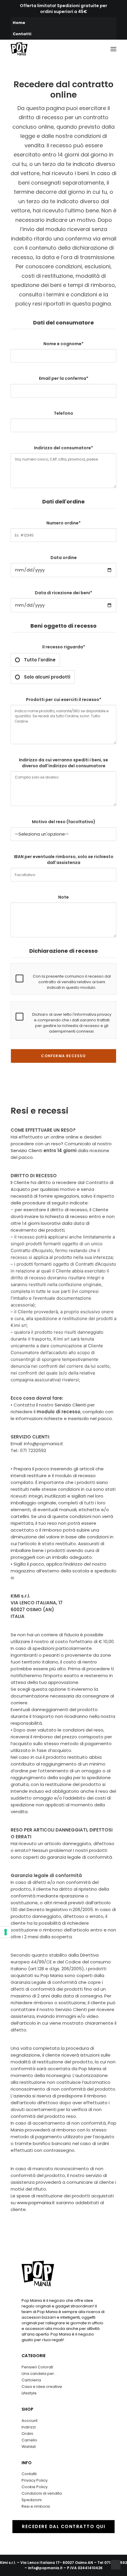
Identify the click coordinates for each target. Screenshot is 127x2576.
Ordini (27, 2434)
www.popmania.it (36, 2203)
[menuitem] (63, 23)
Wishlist (29, 2447)
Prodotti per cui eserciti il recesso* (64, 700)
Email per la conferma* (64, 378)
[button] (113, 49)
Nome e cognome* (63, 344)
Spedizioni (32, 2500)
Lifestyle (29, 2393)
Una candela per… (39, 2374)
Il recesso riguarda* (54, 662)
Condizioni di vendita (42, 2493)
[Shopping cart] (96, 49)
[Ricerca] (68, 49)
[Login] (77, 49)
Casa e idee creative (42, 2387)
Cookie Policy (35, 2487)
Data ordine (64, 558)
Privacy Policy (35, 2480)
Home (19, 23)
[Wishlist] (87, 49)
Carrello (29, 2440)
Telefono (63, 413)
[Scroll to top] (116, 2564)
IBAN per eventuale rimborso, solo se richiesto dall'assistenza (64, 860)
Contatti (22, 34)
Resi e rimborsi (36, 2506)
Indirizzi (29, 2427)
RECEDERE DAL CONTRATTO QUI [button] (63, 2526)
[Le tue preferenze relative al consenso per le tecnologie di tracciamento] (6, 1932)
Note (63, 897)
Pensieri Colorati (37, 2367)
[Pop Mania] (19, 49)
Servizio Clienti (26, 1150)
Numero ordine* (63, 523)
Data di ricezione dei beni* (63, 593)
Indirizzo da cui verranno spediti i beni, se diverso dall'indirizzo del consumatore (63, 763)
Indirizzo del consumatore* (63, 448)
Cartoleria (31, 2380)
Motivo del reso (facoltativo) (64, 822)
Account (30, 2421)
